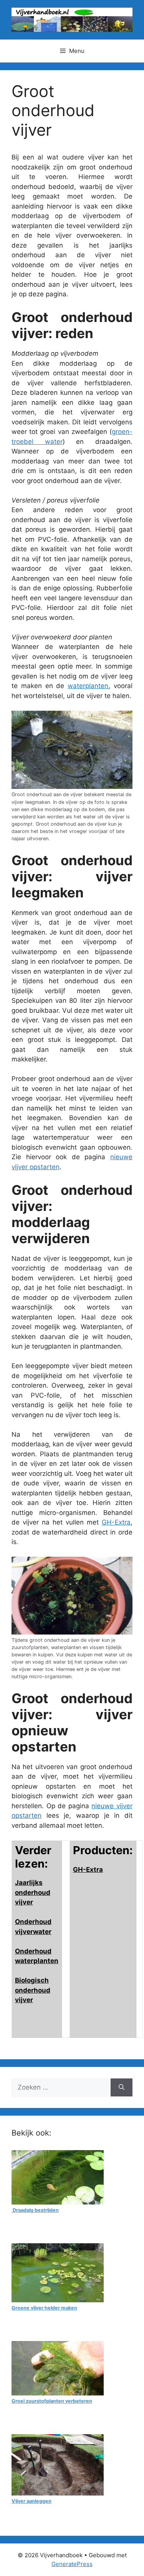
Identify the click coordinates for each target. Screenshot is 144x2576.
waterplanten (88, 686)
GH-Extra (116, 1522)
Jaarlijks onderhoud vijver (33, 1892)
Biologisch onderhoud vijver (33, 1990)
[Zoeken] (122, 2088)
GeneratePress (72, 2564)
